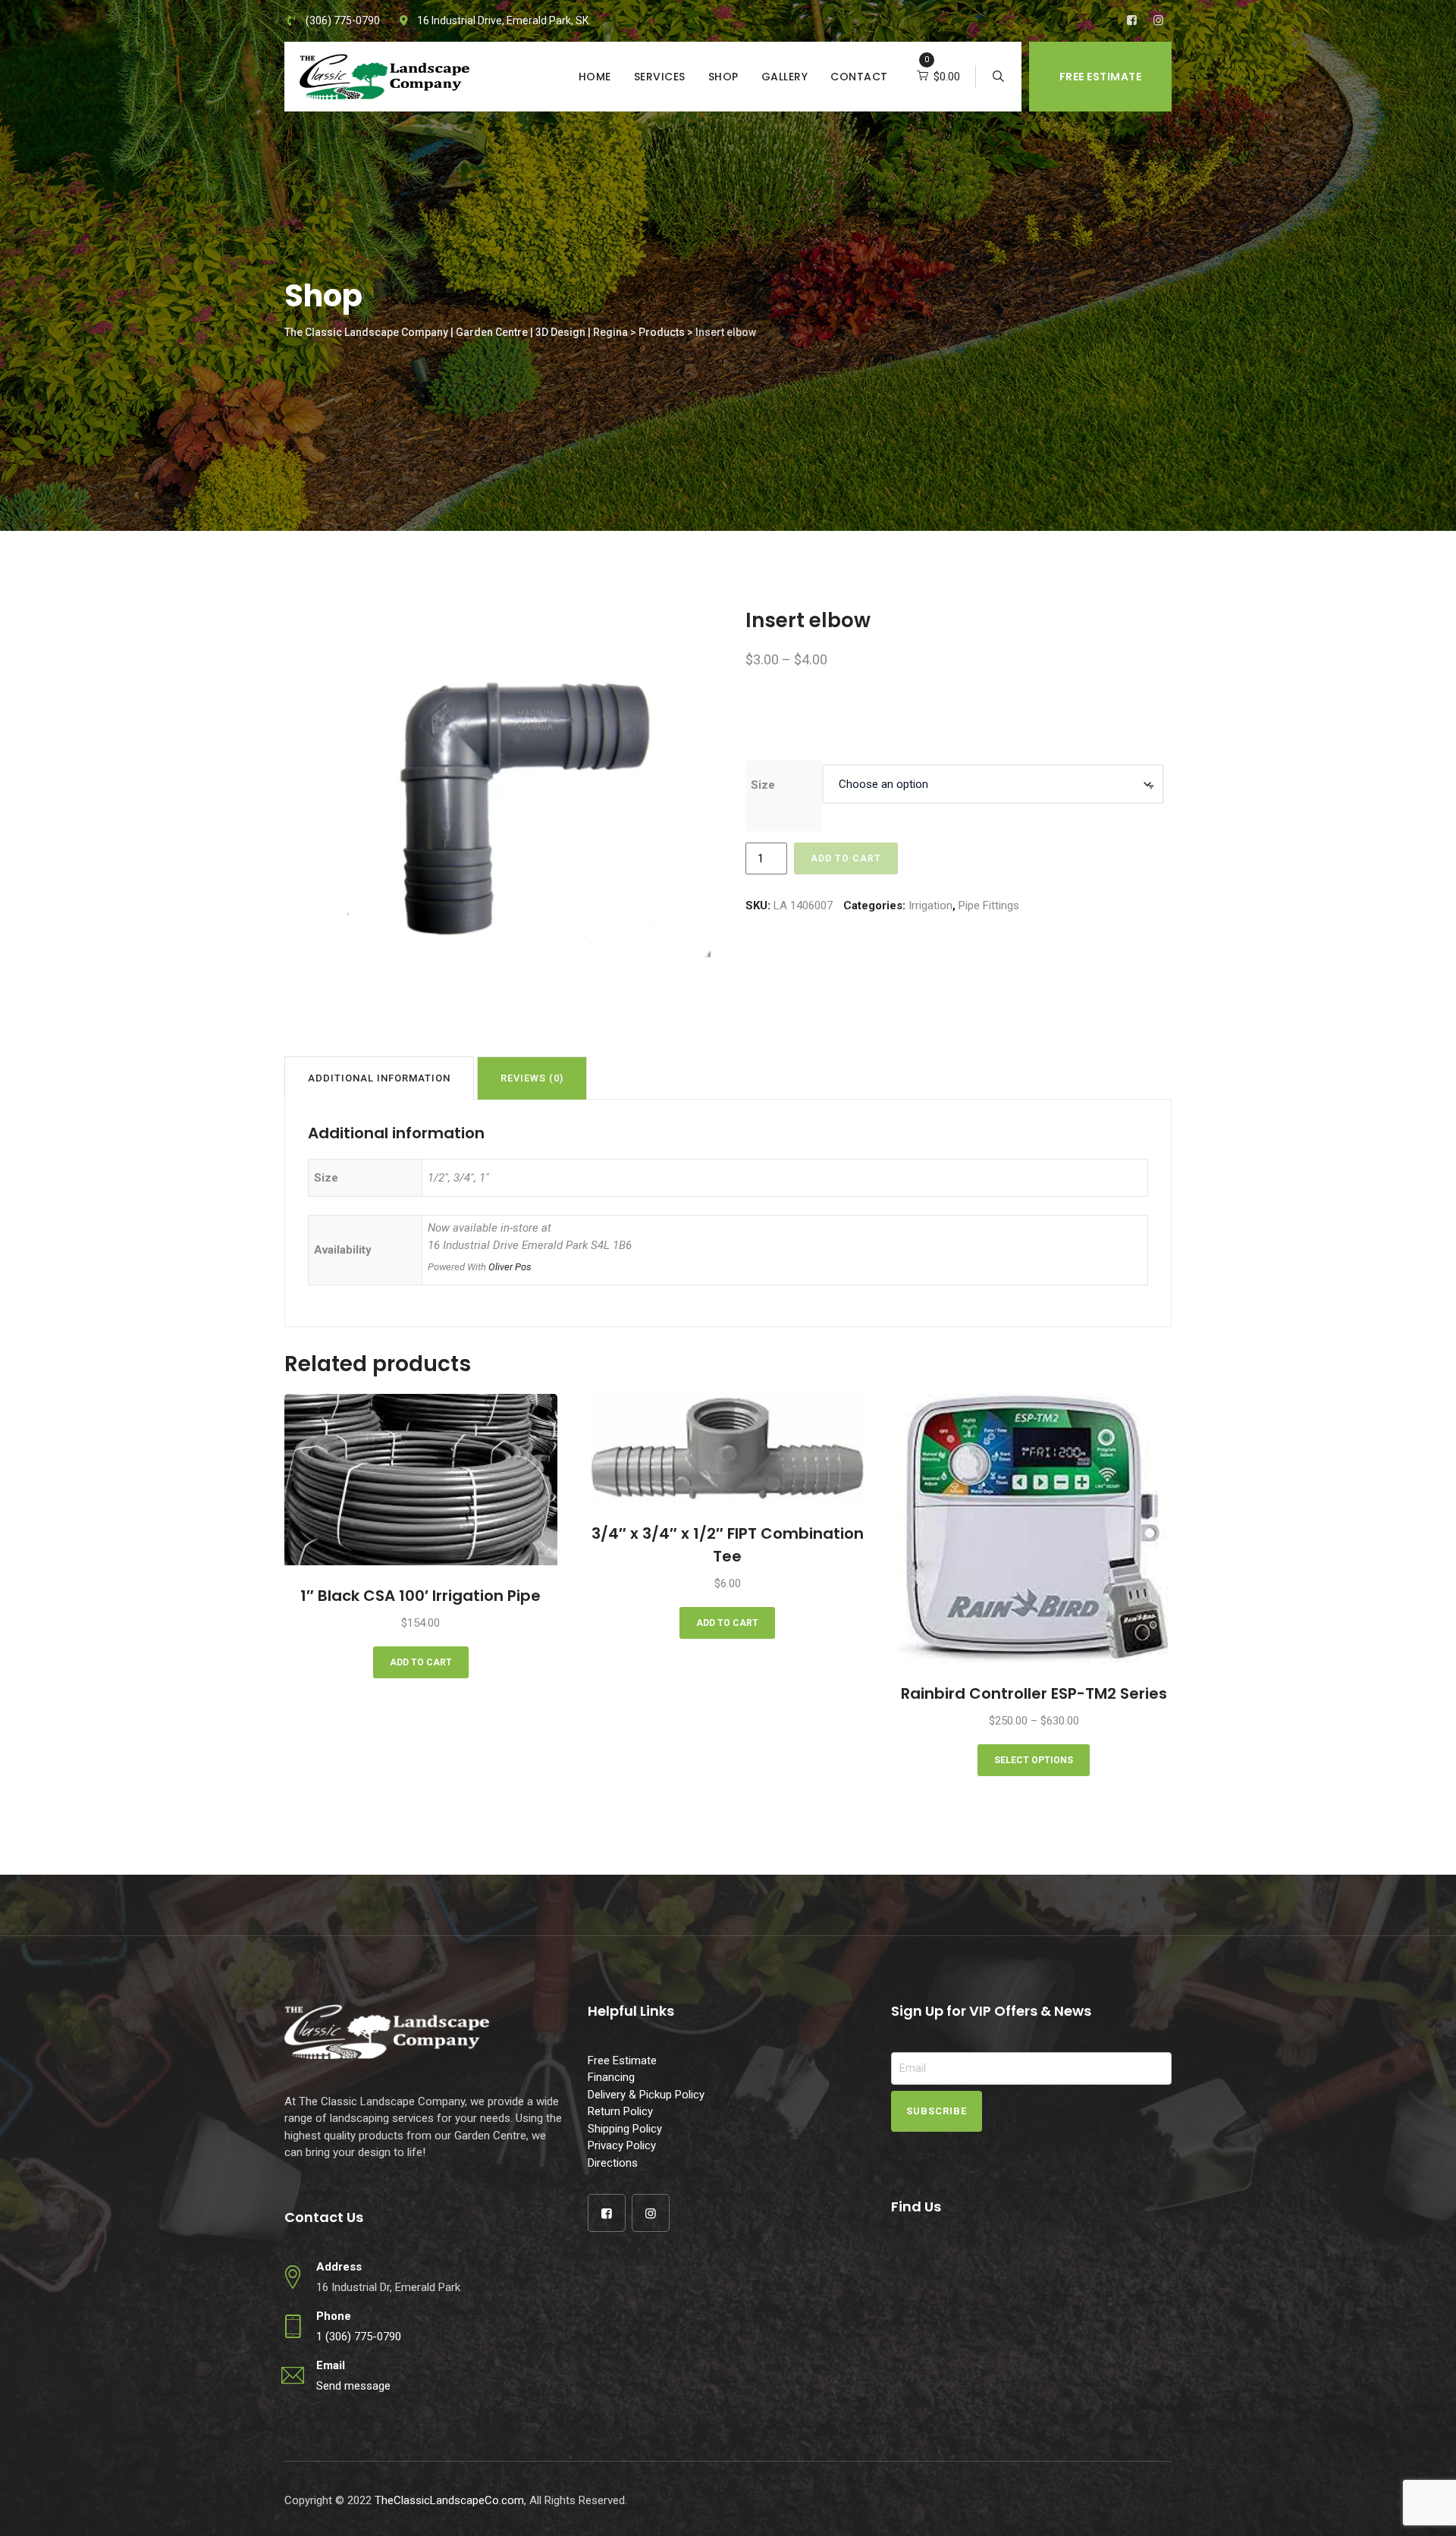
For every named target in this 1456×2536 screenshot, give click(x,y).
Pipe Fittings (989, 905)
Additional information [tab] (379, 1078)
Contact (859, 77)
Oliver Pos (510, 1267)
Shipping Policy (625, 2129)
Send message (353, 2386)
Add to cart (846, 858)
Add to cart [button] (421, 1662)
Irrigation (930, 905)
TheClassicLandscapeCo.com (449, 2500)
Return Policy (620, 2111)
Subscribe (937, 2111)
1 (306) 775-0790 (359, 2337)
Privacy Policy (622, 2145)
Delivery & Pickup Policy (646, 2095)
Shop (723, 77)
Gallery (785, 77)
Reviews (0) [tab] (532, 1078)
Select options (1034, 1760)
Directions (613, 2163)
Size (763, 785)
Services (660, 77)
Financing (611, 2077)
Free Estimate (1101, 77)
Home (595, 77)
